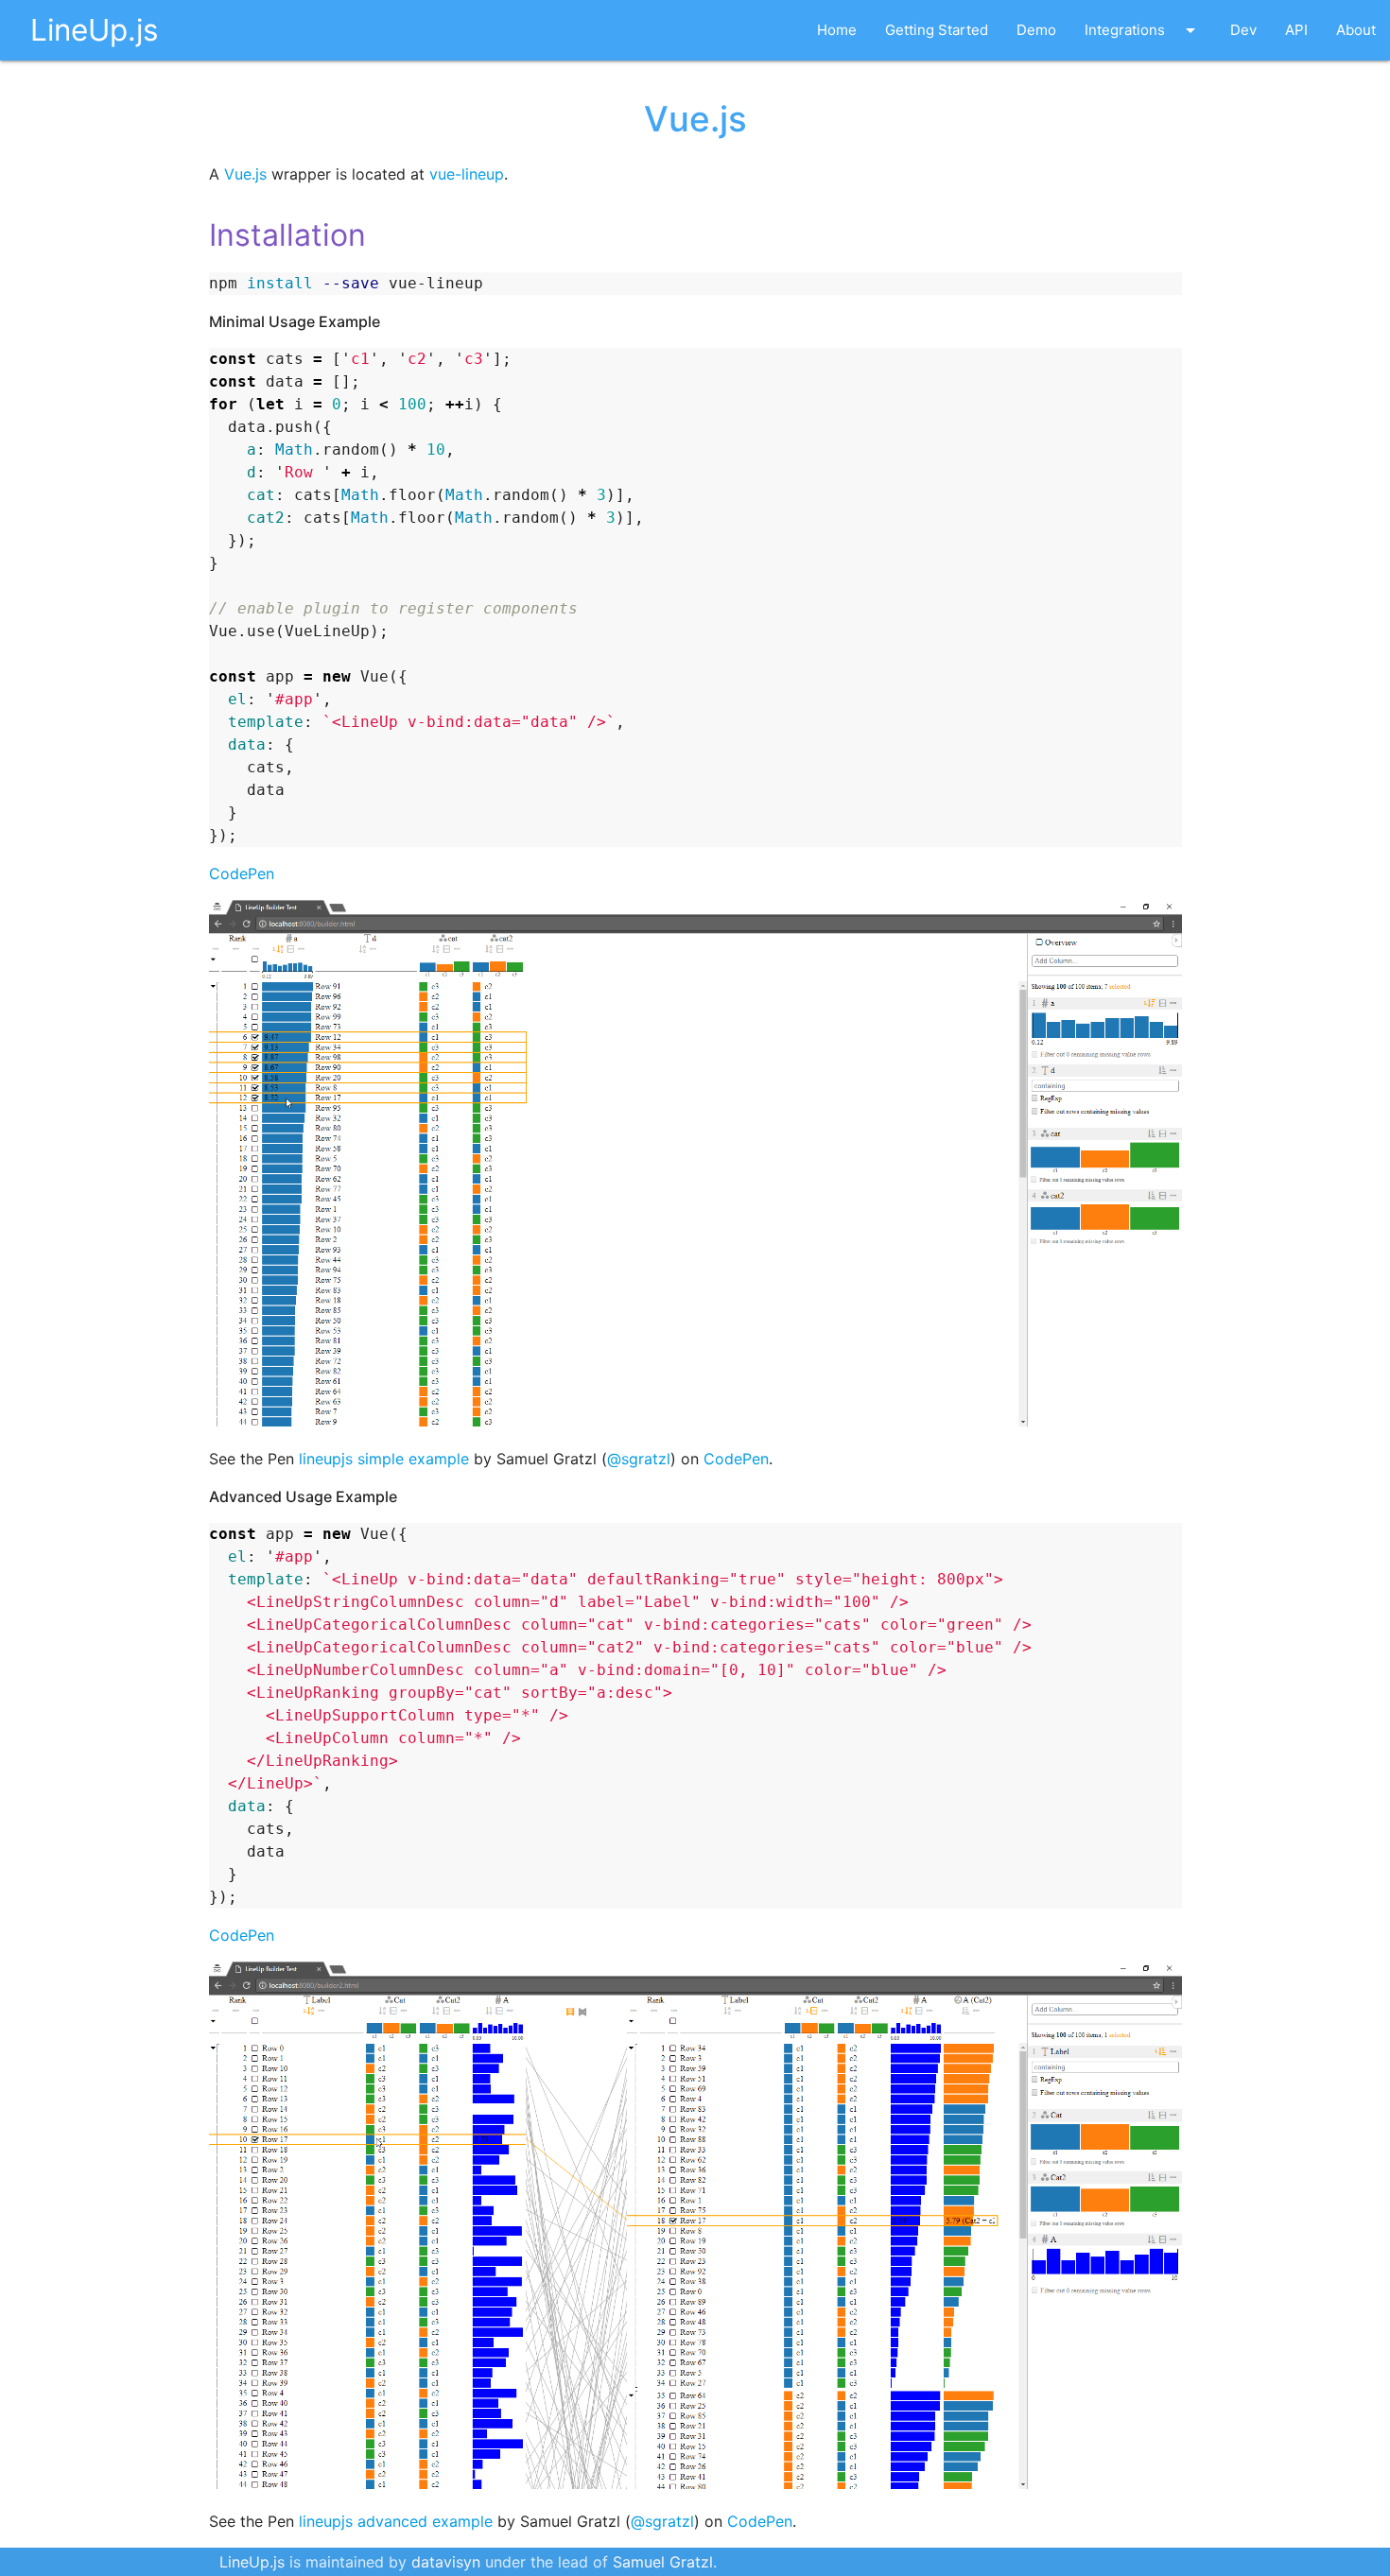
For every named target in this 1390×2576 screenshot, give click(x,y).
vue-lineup (467, 174)
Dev (1243, 30)
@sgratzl (639, 1459)
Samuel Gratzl (663, 2562)
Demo (1036, 30)
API (1296, 30)
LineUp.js (94, 30)
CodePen (242, 873)
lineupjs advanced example (396, 2521)
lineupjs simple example (384, 1459)
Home (837, 30)
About (1356, 30)
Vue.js (245, 174)
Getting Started (937, 30)
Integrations (1143, 30)
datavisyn (446, 2562)
